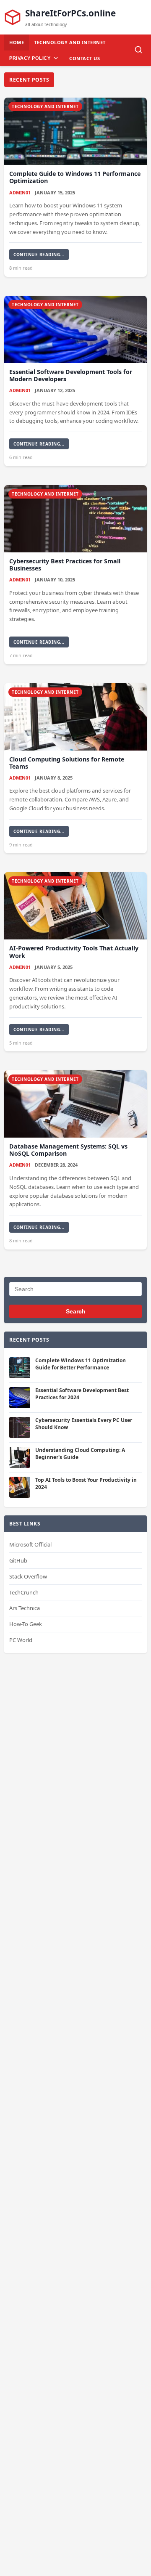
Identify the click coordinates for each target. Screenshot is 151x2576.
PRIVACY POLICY (30, 58)
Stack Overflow (28, 1576)
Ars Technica (25, 1608)
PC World (21, 1640)
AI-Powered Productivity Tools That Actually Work (74, 952)
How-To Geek (26, 1624)
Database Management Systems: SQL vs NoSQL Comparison (68, 1150)
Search (76, 1311)
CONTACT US (85, 58)
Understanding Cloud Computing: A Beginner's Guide (80, 1454)
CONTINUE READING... (39, 255)
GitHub (18, 1560)
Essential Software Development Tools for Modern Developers (71, 375)
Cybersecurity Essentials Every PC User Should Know (84, 1424)
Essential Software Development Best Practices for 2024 (82, 1394)
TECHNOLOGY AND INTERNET (70, 42)
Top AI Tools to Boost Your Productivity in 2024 (86, 1483)
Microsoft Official (30, 1544)
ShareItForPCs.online (70, 13)
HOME (17, 42)
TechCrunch (24, 1592)
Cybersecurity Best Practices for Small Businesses (65, 565)
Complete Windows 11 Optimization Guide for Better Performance (81, 1364)
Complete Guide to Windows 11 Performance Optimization (75, 177)
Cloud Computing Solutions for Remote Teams (67, 763)
